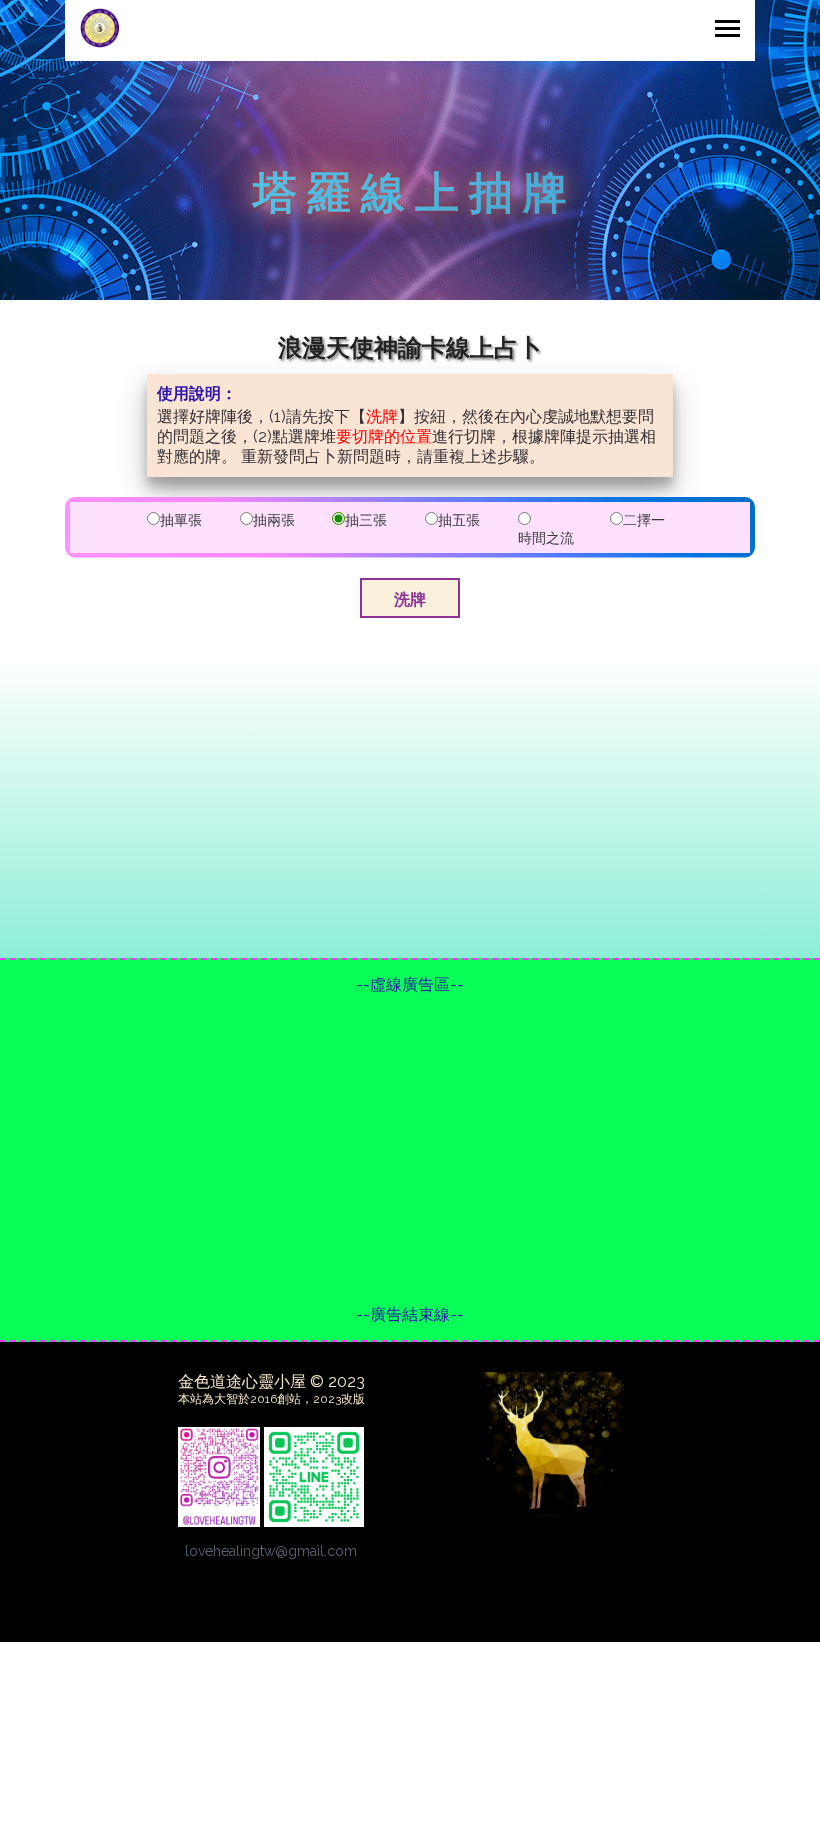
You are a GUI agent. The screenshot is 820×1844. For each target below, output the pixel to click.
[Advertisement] (410, 1150)
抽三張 (366, 520)
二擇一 (644, 520)
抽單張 (181, 520)
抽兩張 (274, 520)
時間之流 (546, 538)
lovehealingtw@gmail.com (271, 1551)
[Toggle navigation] (727, 30)
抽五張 (459, 520)
